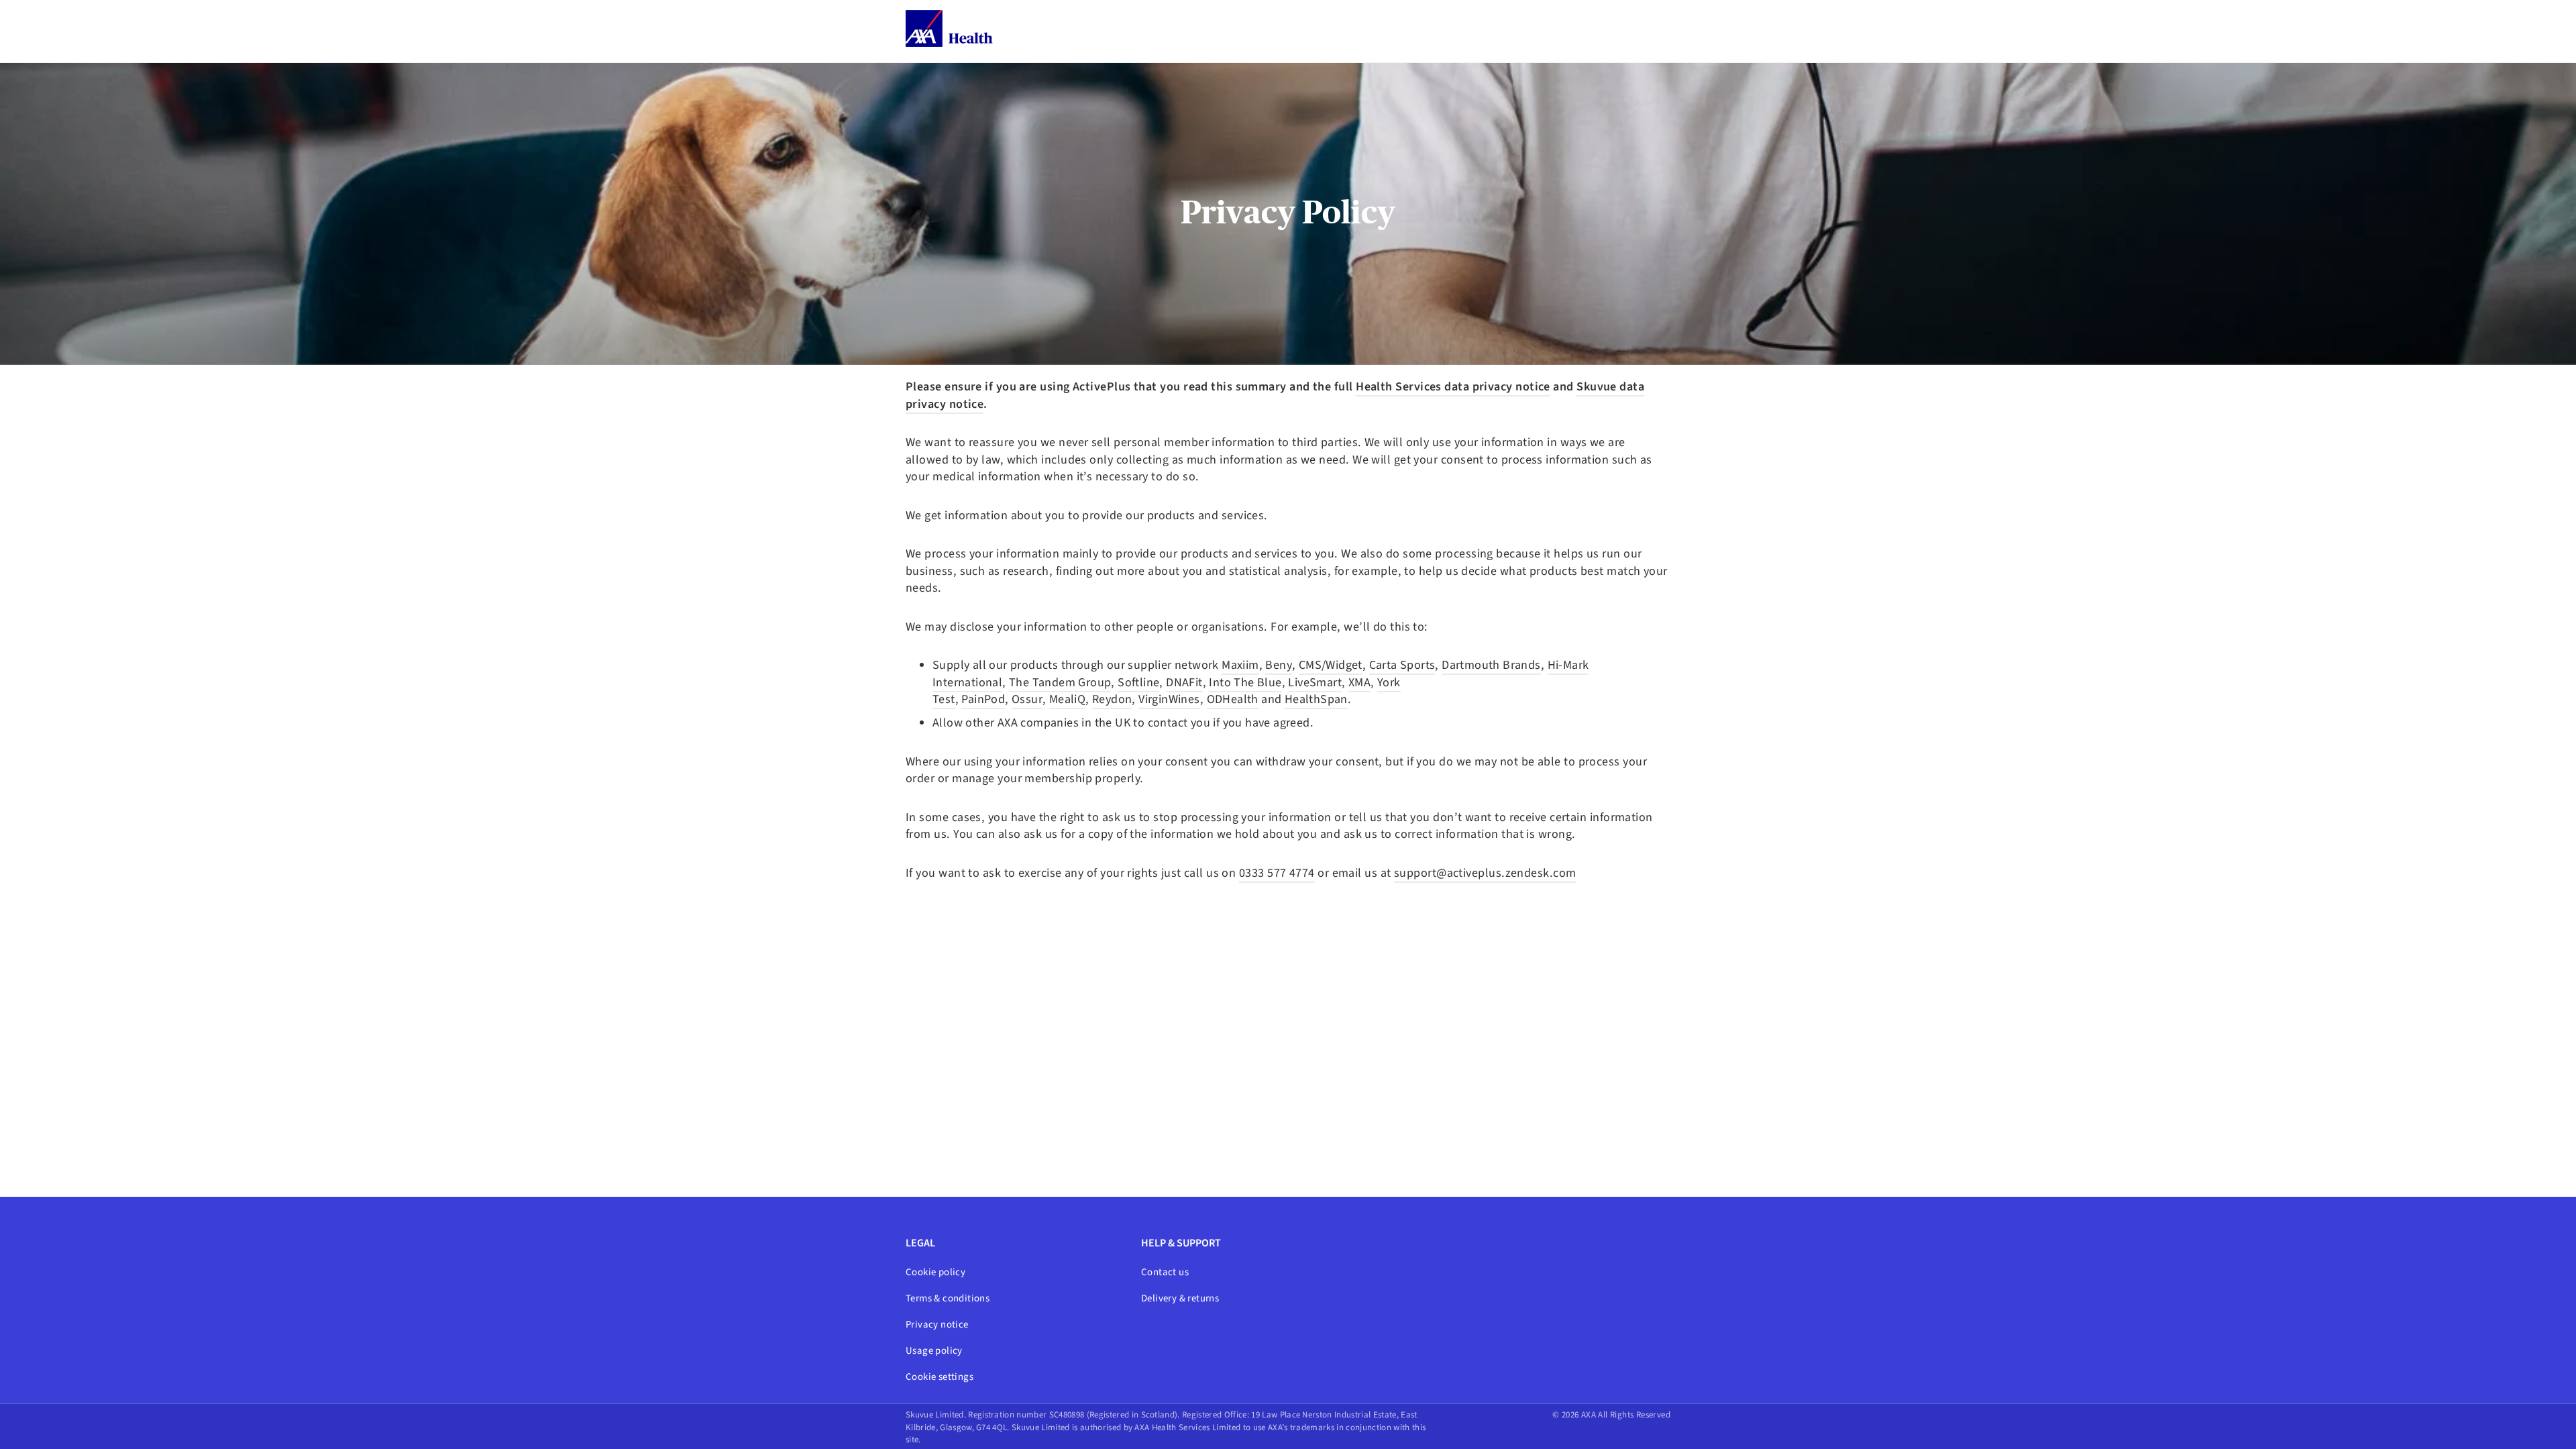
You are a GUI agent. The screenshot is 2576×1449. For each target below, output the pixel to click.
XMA (1359, 682)
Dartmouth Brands (1491, 665)
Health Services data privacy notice (1453, 386)
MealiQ (1067, 699)
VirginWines (1169, 699)
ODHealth (1233, 699)
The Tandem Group (1060, 682)
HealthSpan (1316, 699)
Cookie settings (940, 1377)
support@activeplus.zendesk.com (1485, 873)
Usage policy (934, 1351)
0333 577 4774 (1277, 873)
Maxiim (1240, 665)
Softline (1138, 682)
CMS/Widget (1331, 665)
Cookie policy (935, 1272)
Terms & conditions (948, 1298)
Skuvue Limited (935, 1415)
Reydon (1112, 699)
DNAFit (1184, 682)
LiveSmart (1315, 682)
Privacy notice (937, 1325)
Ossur (1027, 699)
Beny (1279, 665)
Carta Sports (1402, 665)
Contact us (1165, 1272)
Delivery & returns (1180, 1298)
